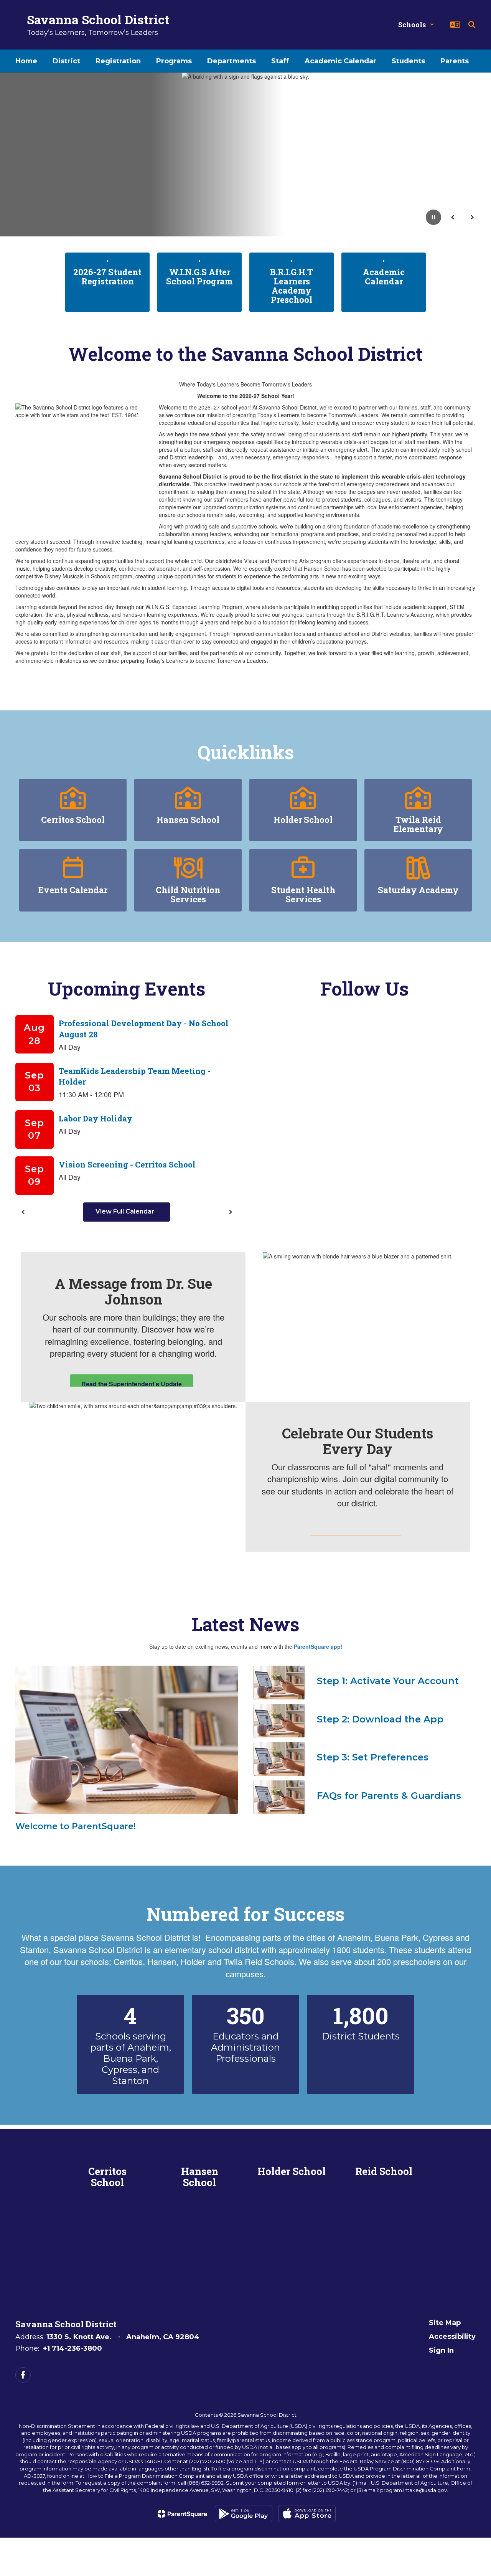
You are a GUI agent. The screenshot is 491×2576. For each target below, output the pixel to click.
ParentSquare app (317, 1646)
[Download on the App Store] (307, 2514)
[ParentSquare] (182, 2514)
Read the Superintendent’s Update (132, 1384)
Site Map (445, 2323)
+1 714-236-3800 (72, 2348)
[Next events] (230, 1212)
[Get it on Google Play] (244, 2514)
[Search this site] (472, 25)
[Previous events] (23, 1212)
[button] (416, 25)
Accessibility (452, 2337)
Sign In (441, 2350)
